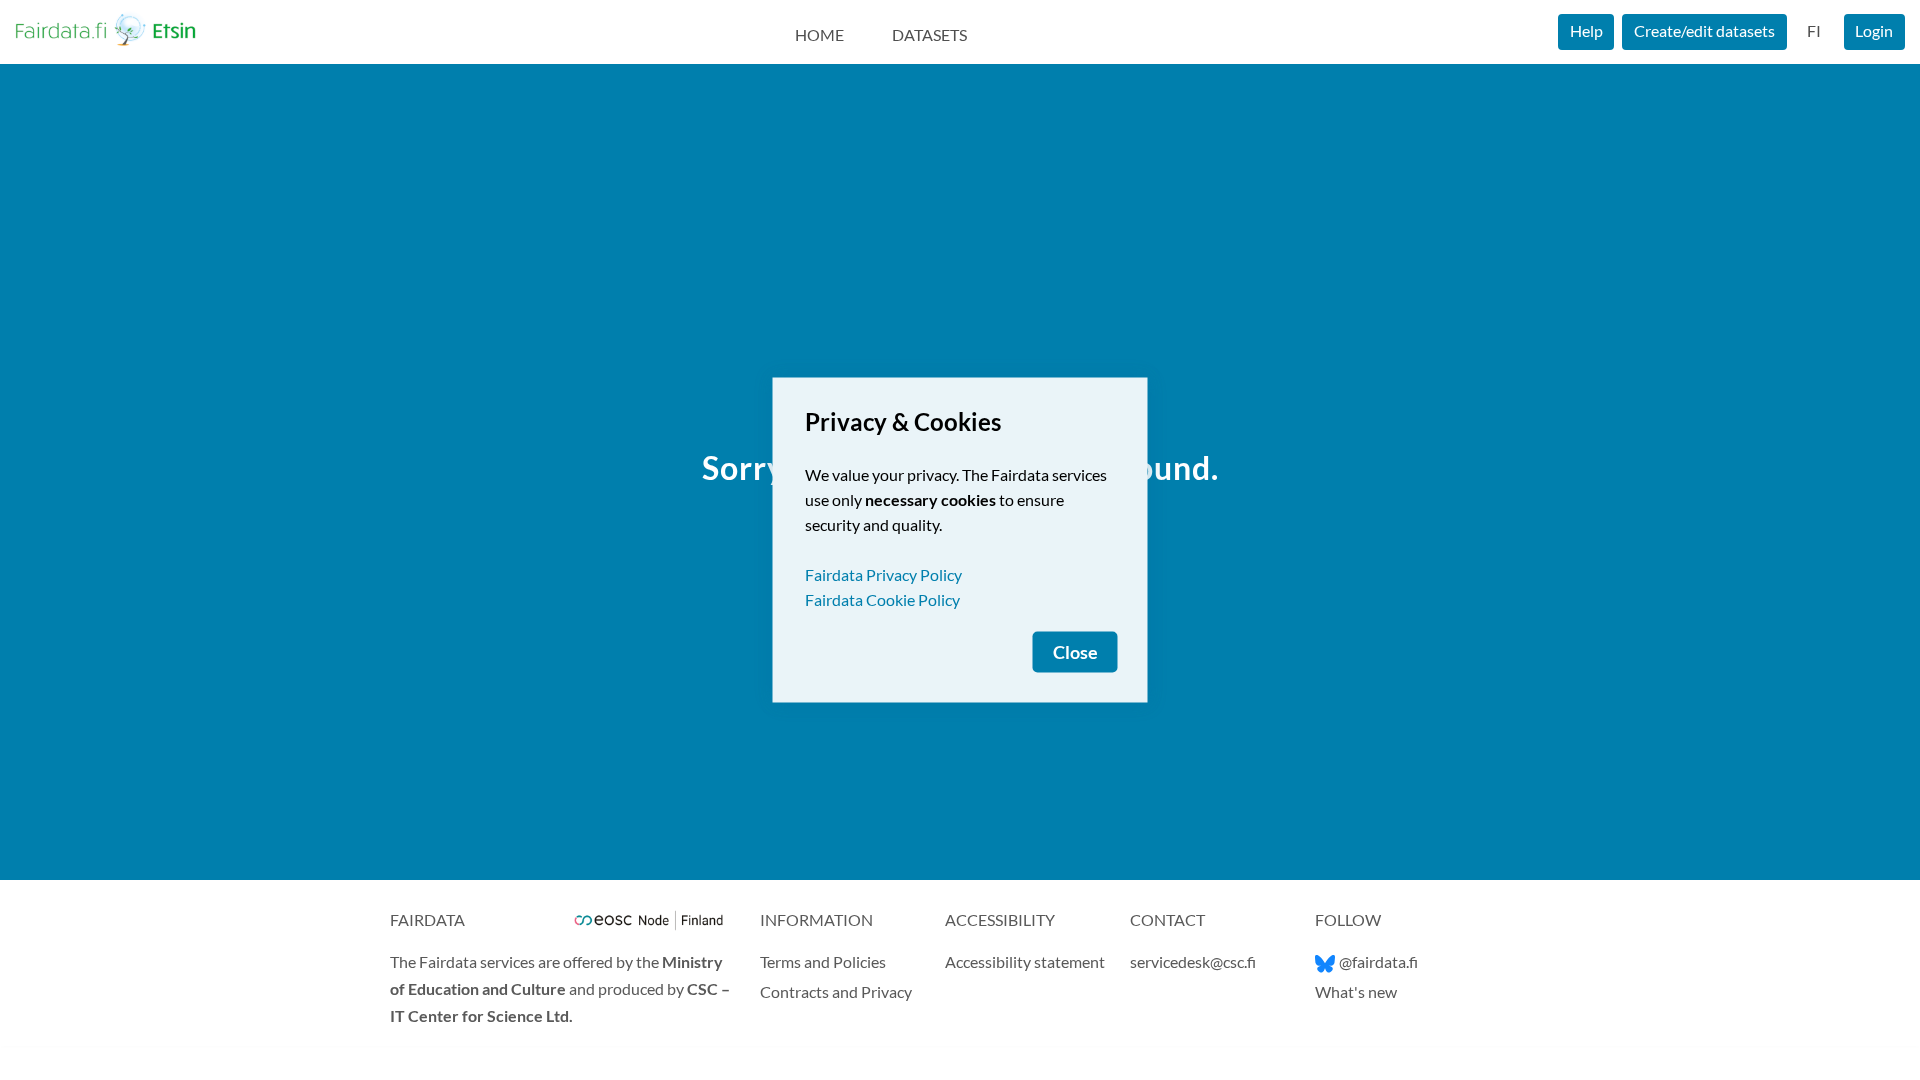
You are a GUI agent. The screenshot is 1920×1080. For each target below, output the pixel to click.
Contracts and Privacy (836, 991)
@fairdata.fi (1378, 961)
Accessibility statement (1025, 961)
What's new (1356, 991)
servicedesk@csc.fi (1193, 961)
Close (1075, 652)
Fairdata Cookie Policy (882, 599)
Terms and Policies (823, 961)
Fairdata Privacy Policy (883, 574)
